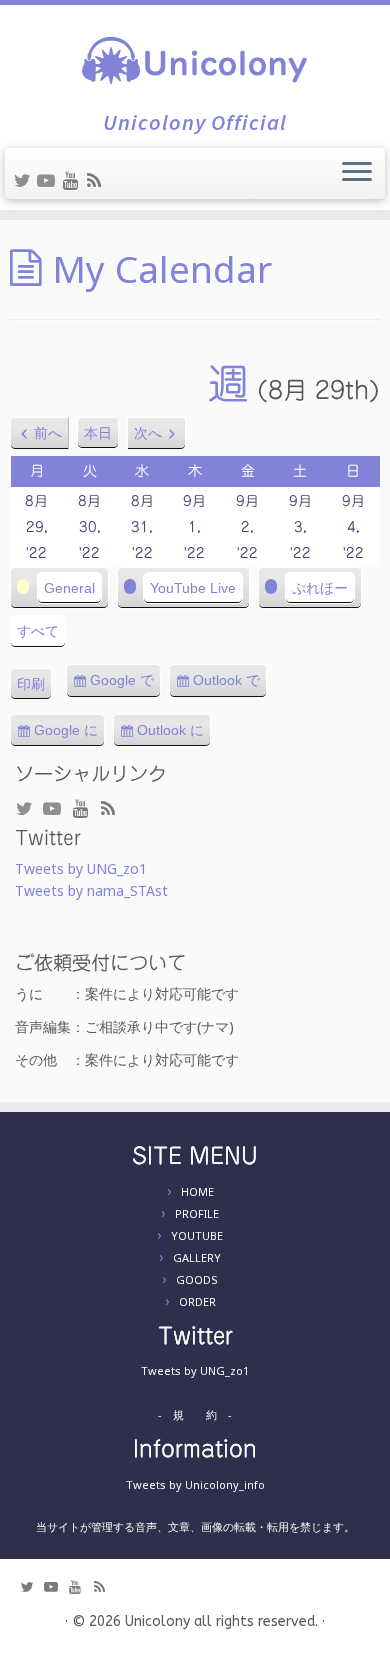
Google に (69, 735)
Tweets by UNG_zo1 (81, 868)
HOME (197, 1191)
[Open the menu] (357, 174)
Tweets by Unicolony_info (195, 1484)
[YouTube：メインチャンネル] (49, 180)
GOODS (197, 1279)
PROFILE (197, 1213)
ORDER (197, 1301)
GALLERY (197, 1257)
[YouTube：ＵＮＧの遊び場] (73, 180)
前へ (48, 433)
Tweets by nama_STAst (91, 890)
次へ (148, 433)
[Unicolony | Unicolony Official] (195, 58)
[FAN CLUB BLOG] (97, 180)
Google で (125, 685)
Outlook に (174, 735)
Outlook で (230, 685)
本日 (98, 433)
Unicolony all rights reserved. (221, 1621)
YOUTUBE (197, 1235)
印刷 (34, 688)
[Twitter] (25, 180)
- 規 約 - (195, 1414)
